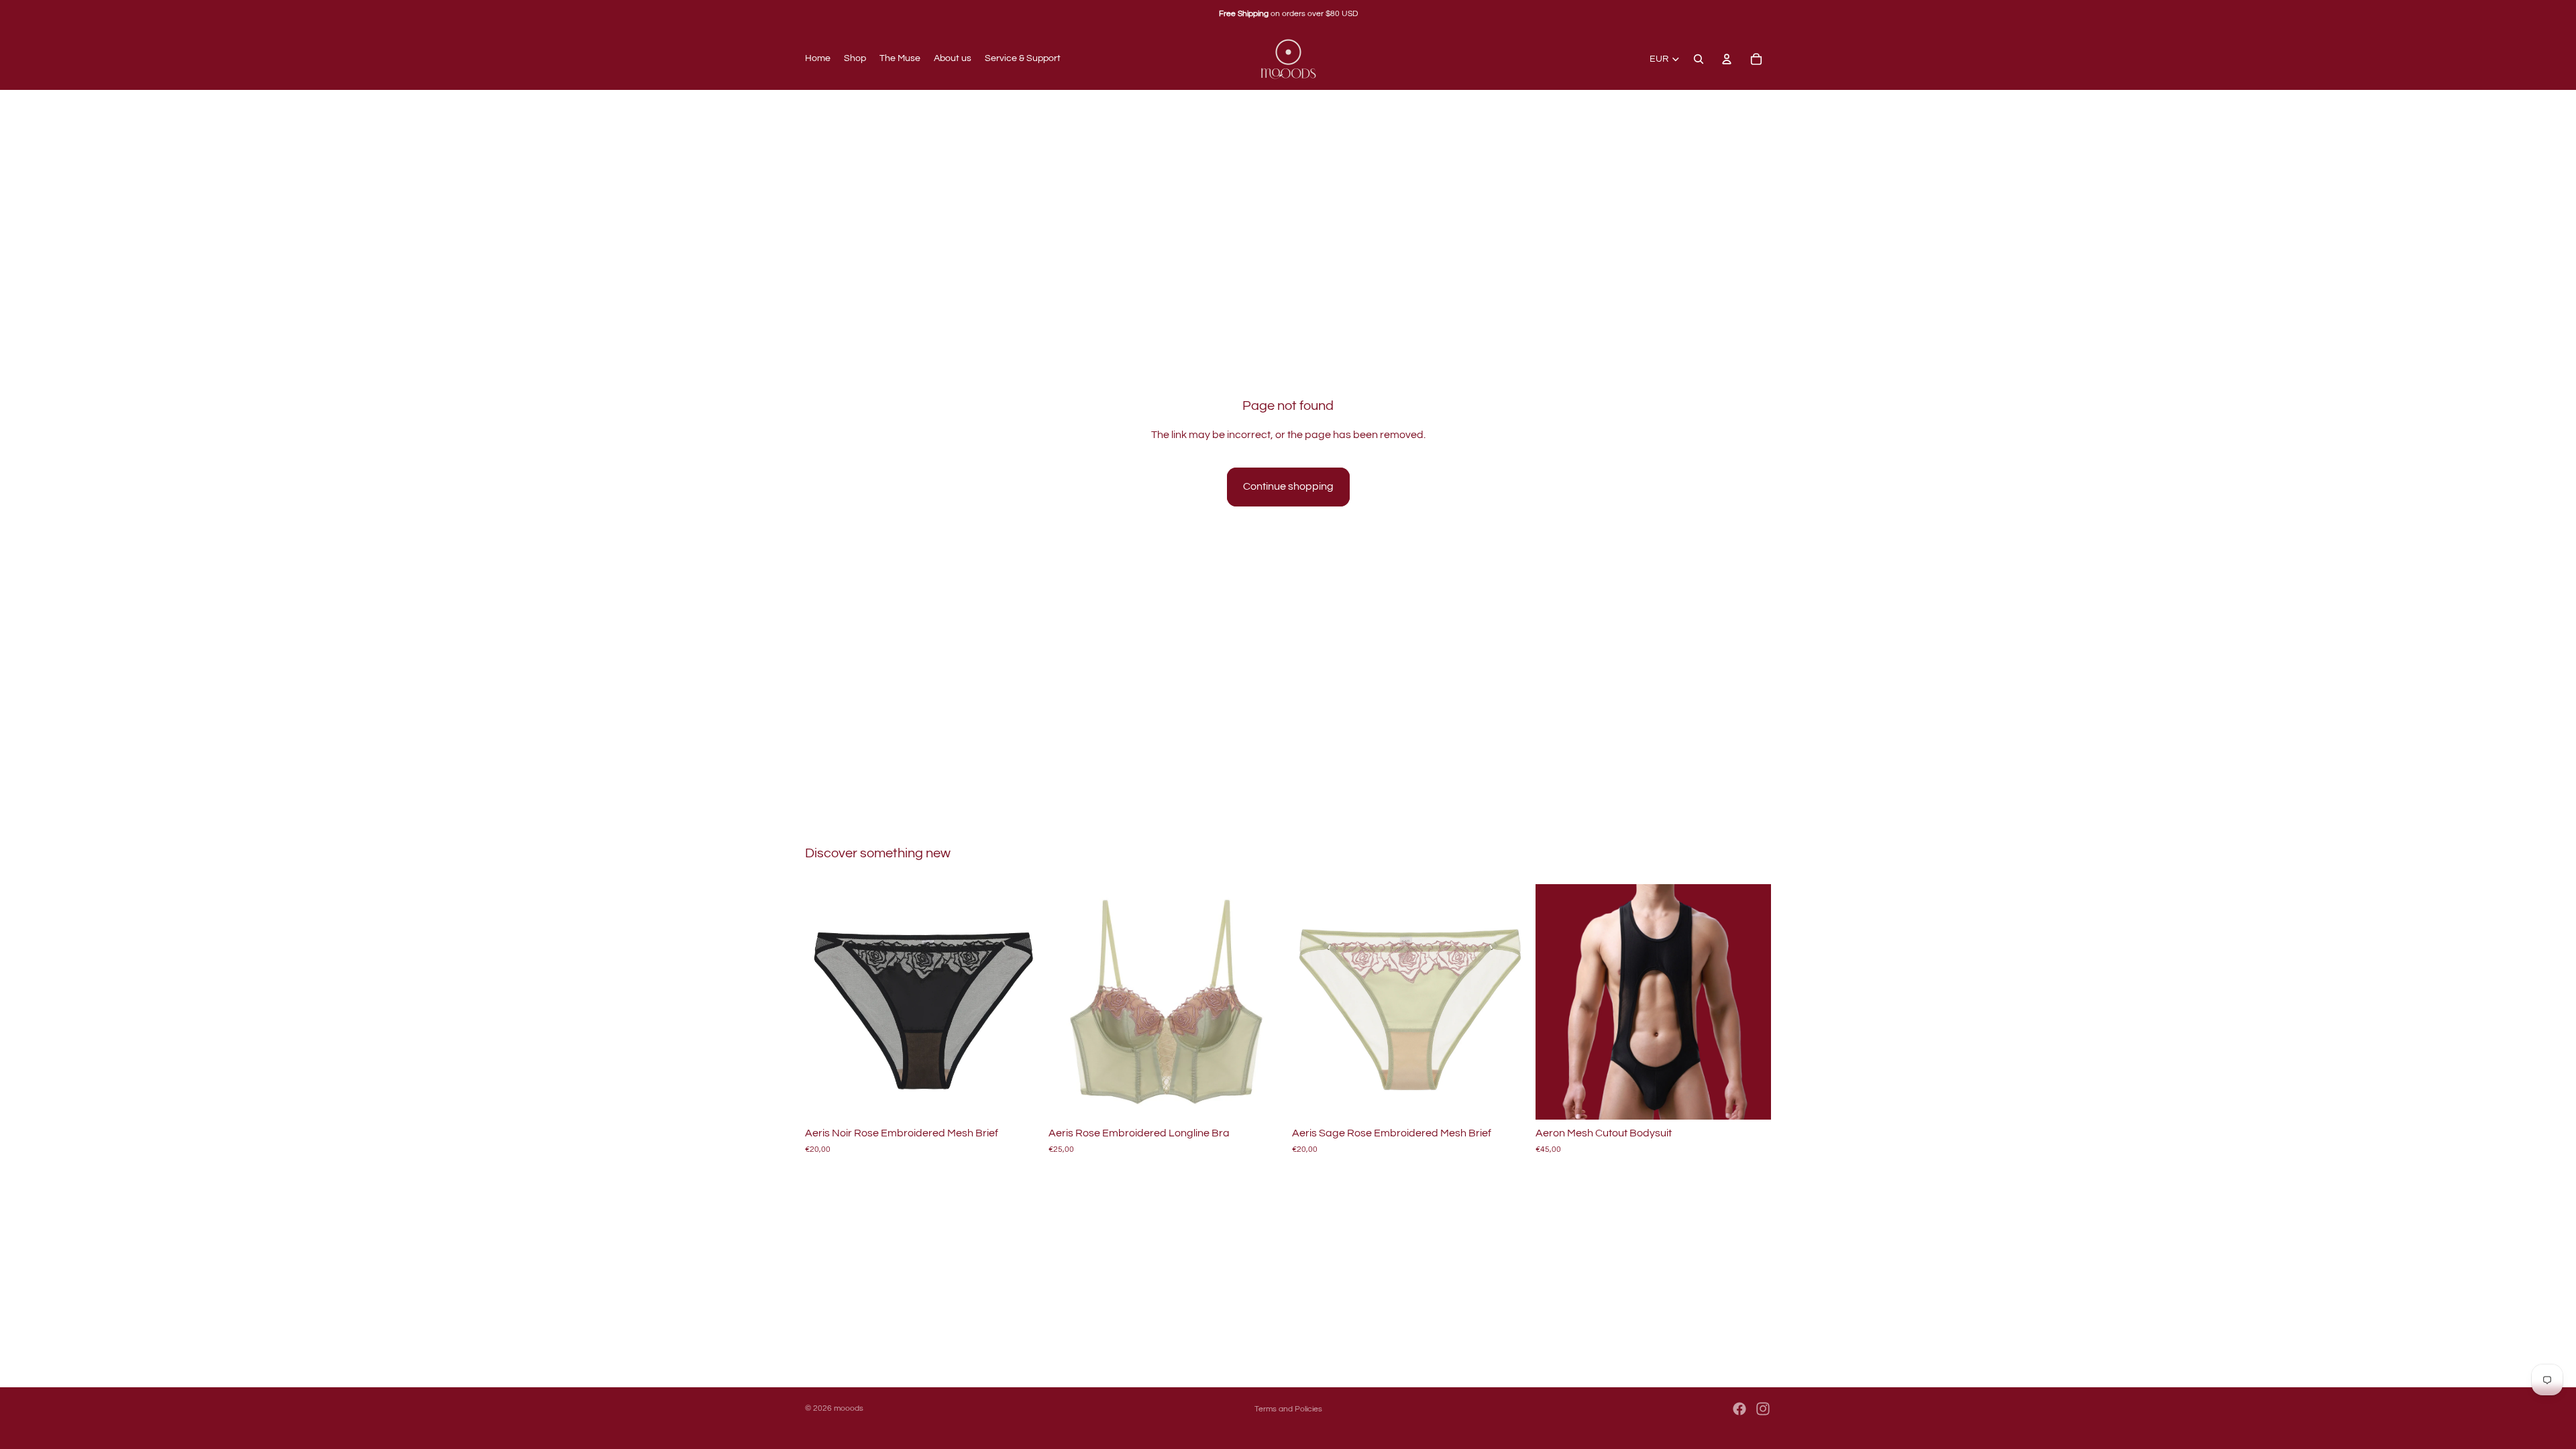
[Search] (1699, 59)
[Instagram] (1763, 1409)
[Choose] (1020, 1099)
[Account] (1727, 59)
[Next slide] (1020, 1002)
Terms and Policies (1288, 1409)
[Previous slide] (825, 1002)
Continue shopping (1288, 486)
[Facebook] (1739, 1409)
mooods (849, 1408)
